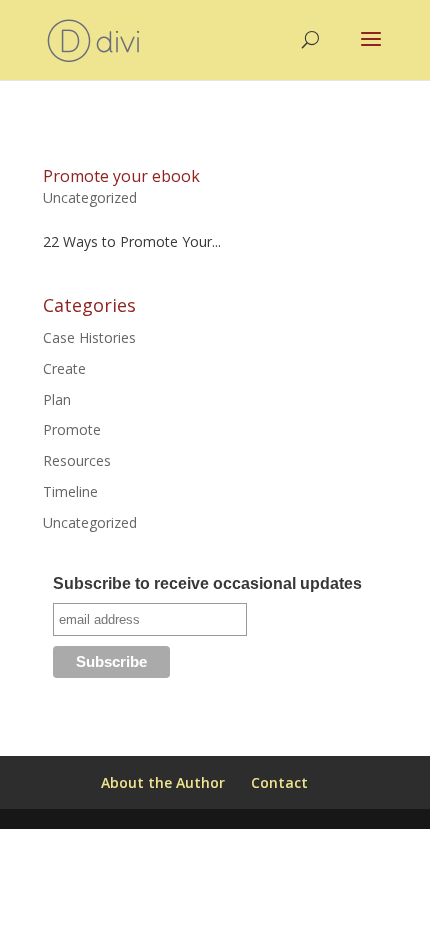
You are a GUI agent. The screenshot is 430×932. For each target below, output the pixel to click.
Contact (279, 782)
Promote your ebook (121, 176)
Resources (77, 460)
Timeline (70, 491)
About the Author (163, 782)
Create (64, 368)
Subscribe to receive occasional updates (207, 583)
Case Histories (89, 337)
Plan (57, 399)
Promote (72, 429)
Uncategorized (90, 197)
